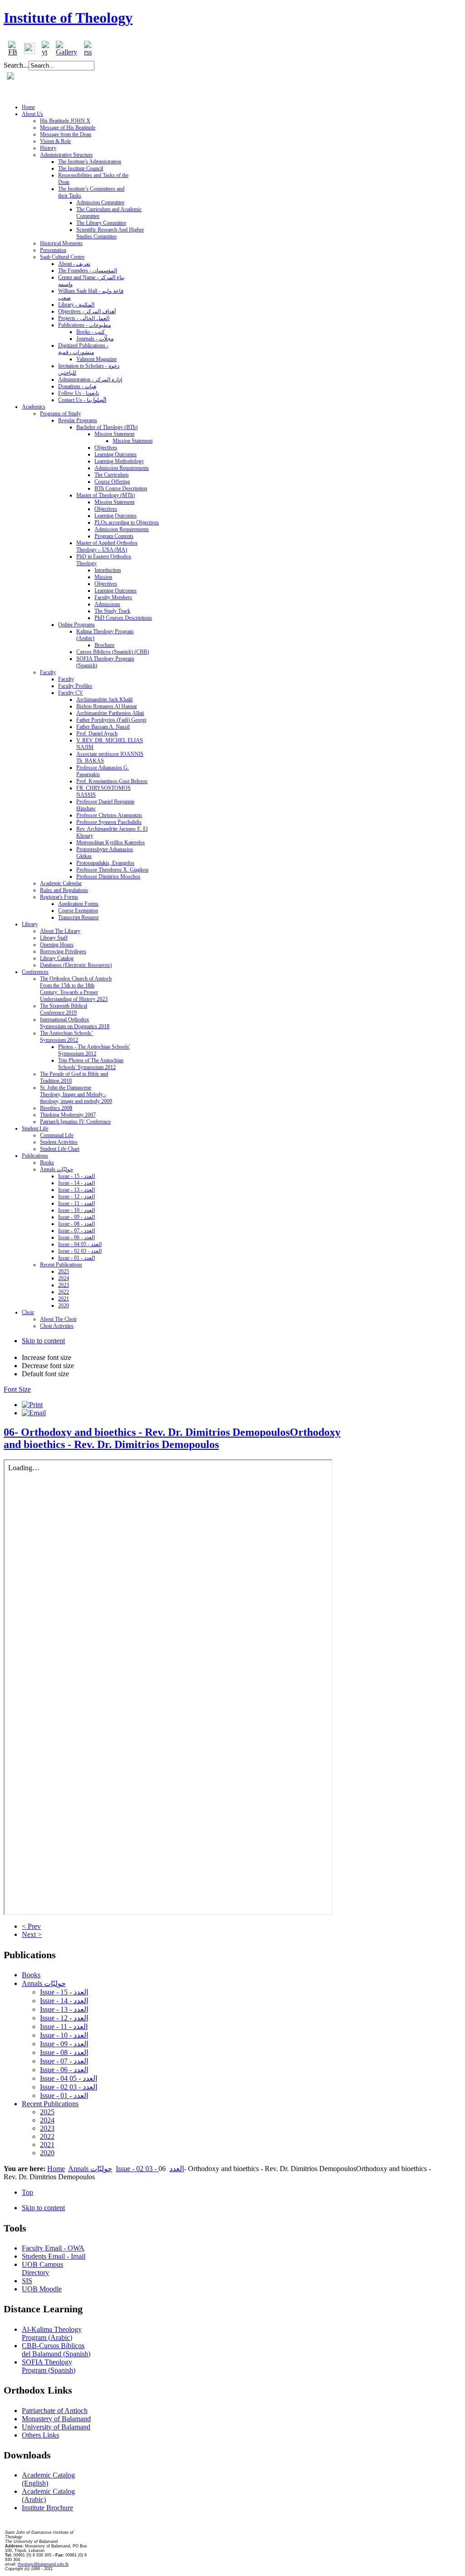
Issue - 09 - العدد (64, 2044)
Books (31, 1975)
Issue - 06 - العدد (64, 2070)
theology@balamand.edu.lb (43, 2564)
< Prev (31, 1926)
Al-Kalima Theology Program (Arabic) (52, 2333)
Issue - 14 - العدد (64, 2001)
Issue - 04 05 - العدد (69, 2078)
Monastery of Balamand (56, 2419)
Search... (16, 65)
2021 (47, 2145)
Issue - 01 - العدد (64, 2096)
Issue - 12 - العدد (64, 2018)
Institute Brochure (47, 2508)
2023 (47, 2128)
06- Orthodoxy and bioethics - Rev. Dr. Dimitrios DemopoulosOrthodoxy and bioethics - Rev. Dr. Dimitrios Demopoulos (172, 1438)
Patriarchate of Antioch (55, 2411)
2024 (47, 2120)
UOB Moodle (42, 2289)
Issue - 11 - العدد (64, 2027)
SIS (27, 2281)
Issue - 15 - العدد (64, 1992)
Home (56, 2169)
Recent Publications (50, 2104)
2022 (47, 2136)
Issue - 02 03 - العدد (69, 2087)
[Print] (32, 1405)
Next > (32, 1934)
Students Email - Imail (54, 2256)
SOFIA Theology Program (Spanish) (49, 2366)
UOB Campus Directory (42, 2268)
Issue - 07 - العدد (64, 2061)
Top (27, 2192)
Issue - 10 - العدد (64, 2035)
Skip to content (43, 1341)
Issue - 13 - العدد (64, 2009)
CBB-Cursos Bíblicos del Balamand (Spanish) (56, 2350)
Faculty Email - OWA (53, 2248)
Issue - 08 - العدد (64, 2052)
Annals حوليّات (44, 1983)
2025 (47, 2112)
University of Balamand (56, 2427)
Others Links (40, 2435)
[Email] (34, 1413)
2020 (47, 2153)
